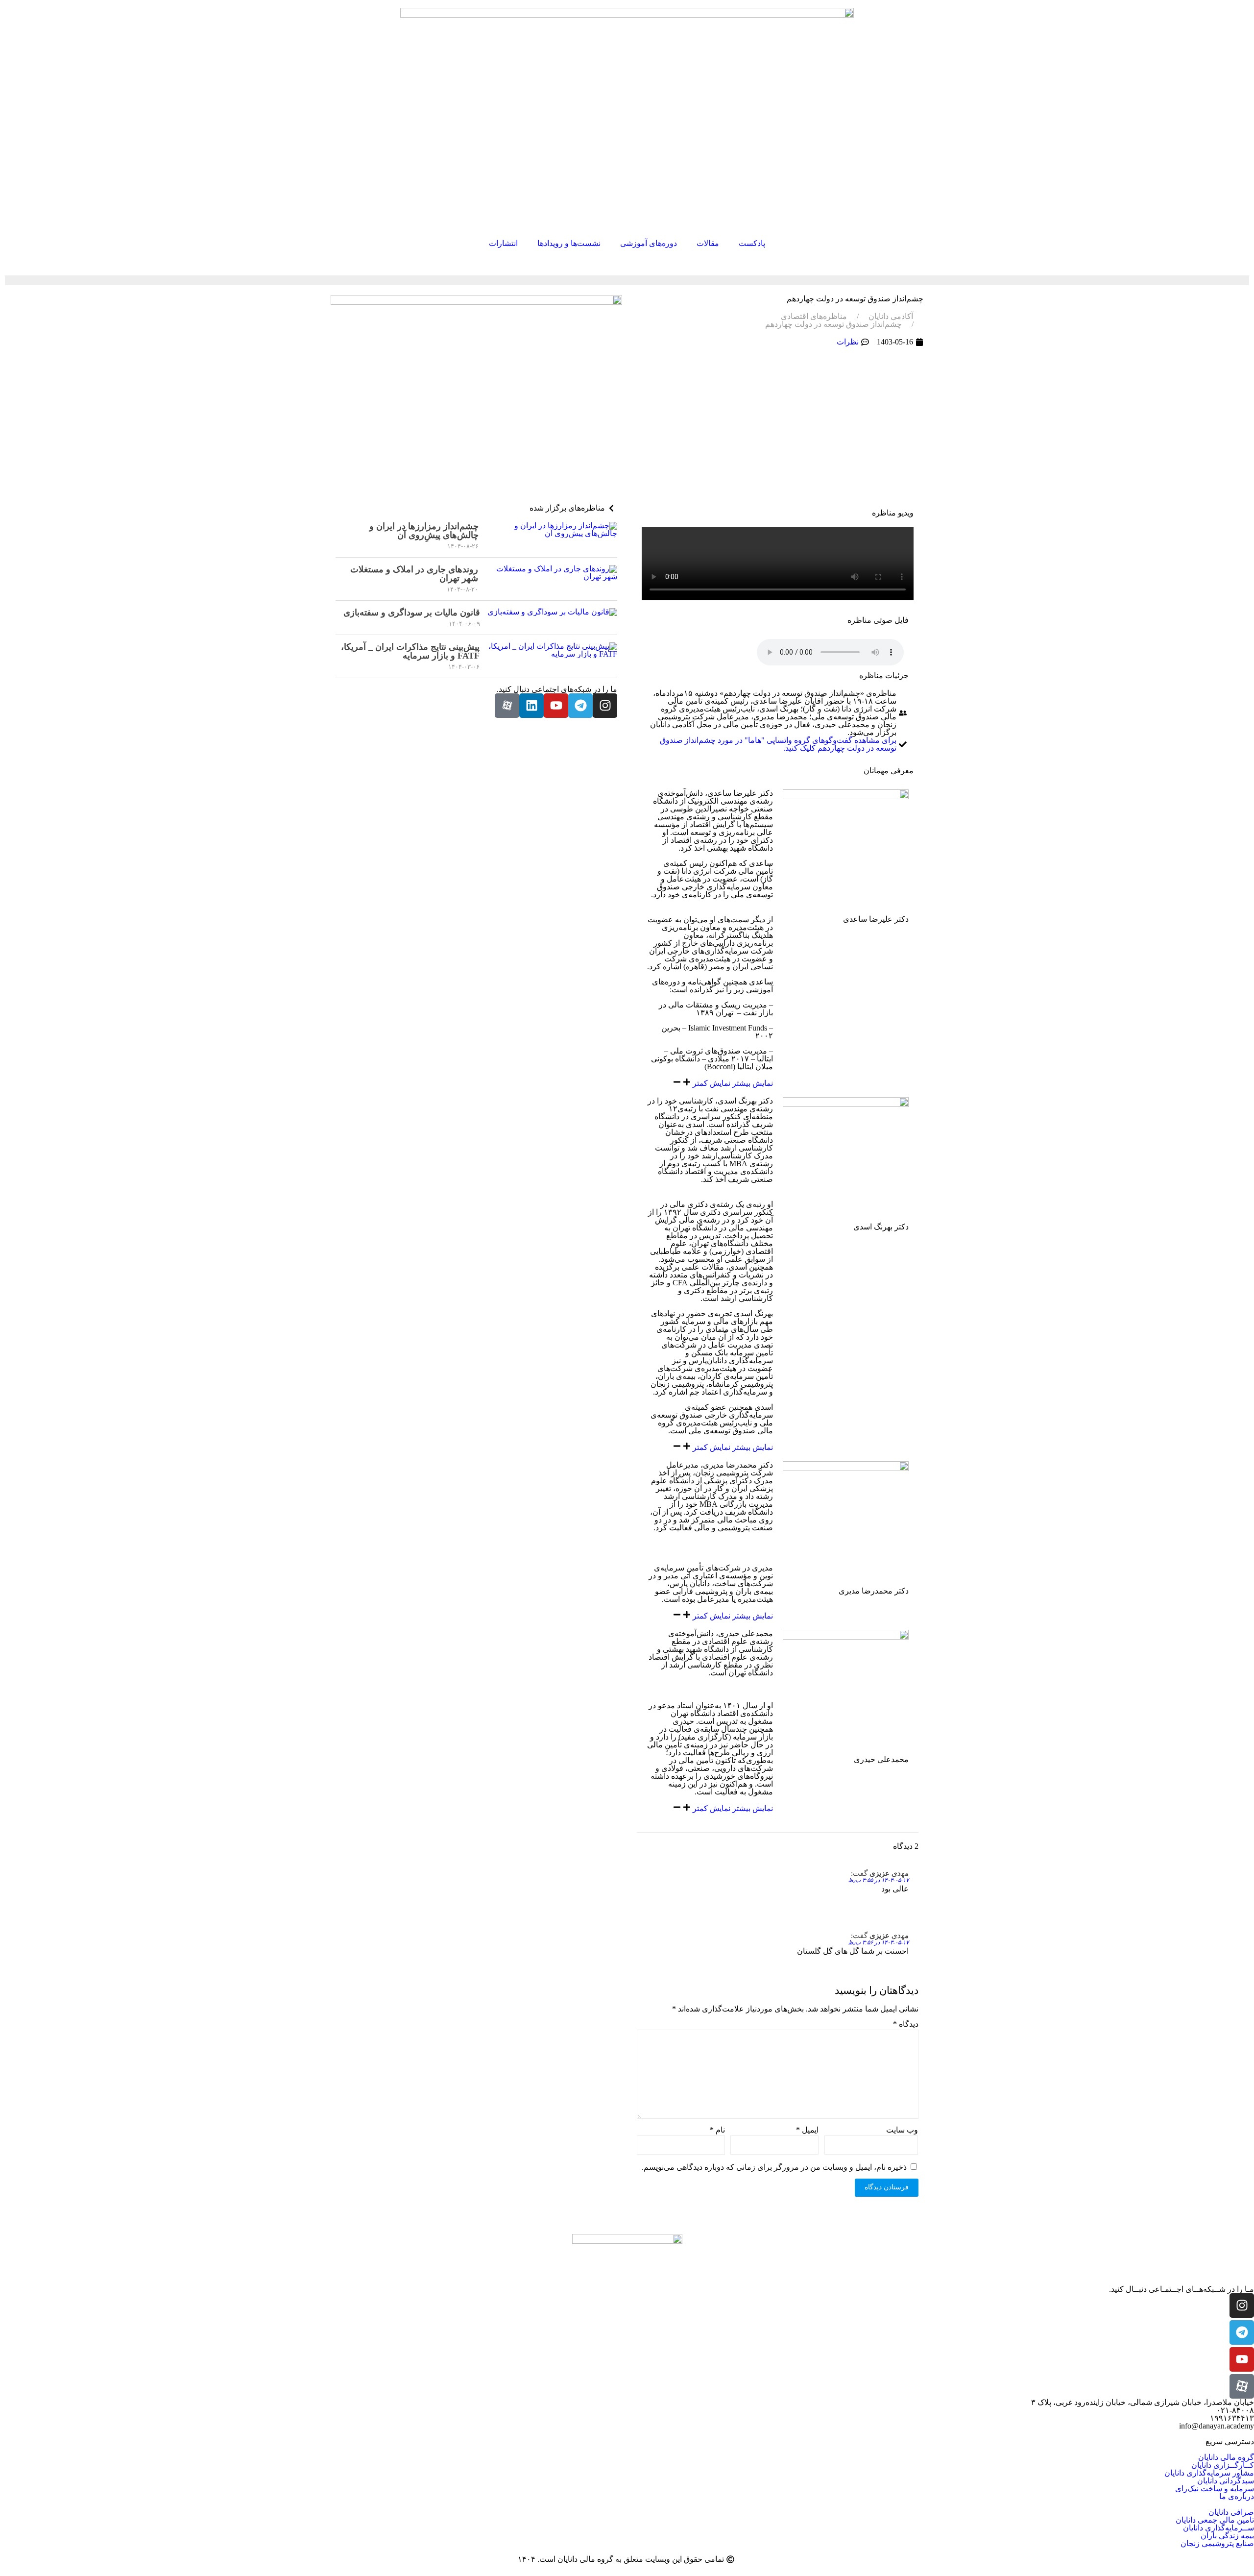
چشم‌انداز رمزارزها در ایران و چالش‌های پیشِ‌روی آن (424, 531)
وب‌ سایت (902, 2130)
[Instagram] (605, 706)
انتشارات (503, 243)
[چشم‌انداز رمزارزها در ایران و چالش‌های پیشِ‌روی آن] (552, 536)
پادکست (752, 243)
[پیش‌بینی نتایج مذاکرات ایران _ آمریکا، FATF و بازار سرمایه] (552, 656)
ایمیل (807, 2130)
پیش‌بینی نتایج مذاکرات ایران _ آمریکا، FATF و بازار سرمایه (410, 651)
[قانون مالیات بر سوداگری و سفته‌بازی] (552, 618)
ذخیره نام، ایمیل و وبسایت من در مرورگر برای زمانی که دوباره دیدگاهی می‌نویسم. (774, 2167)
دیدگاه (906, 2024)
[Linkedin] (531, 706)
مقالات (708, 243)
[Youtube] (556, 706)
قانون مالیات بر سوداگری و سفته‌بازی (412, 613)
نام (717, 2130)
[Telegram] (580, 706)
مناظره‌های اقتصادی (814, 317)
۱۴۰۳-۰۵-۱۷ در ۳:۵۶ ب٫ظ (878, 1942)
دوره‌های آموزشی (649, 243)
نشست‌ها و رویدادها (569, 243)
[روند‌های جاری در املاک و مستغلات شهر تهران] (551, 579)
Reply (899, 1874)
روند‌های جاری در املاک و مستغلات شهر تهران (414, 574)
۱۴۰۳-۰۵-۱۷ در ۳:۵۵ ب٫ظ (878, 1880)
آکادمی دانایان (891, 317)
